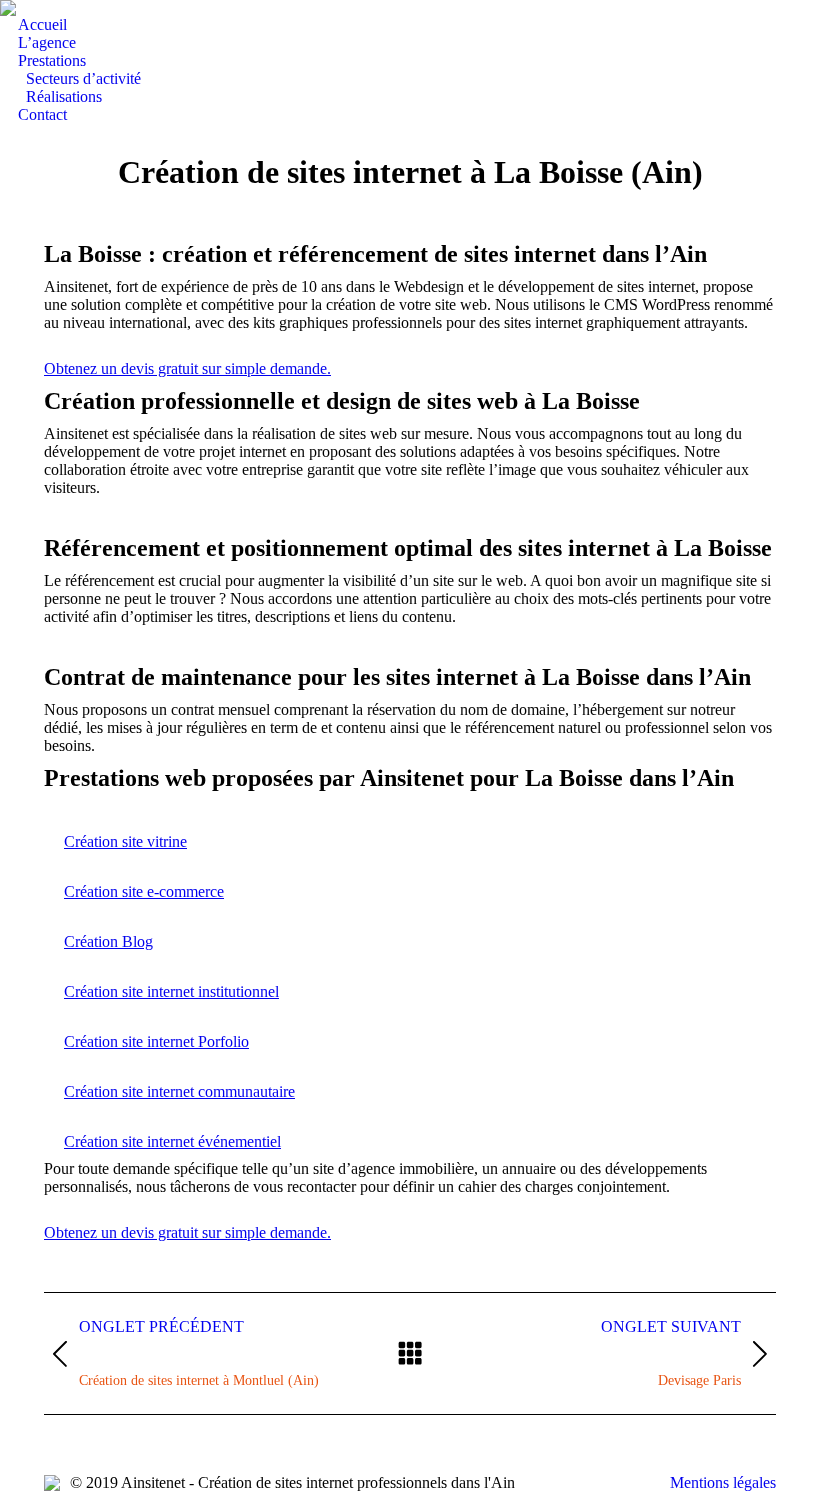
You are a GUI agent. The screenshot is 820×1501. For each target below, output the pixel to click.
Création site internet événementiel (172, 1141)
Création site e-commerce (144, 891)
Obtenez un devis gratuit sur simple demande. (187, 368)
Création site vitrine (125, 841)
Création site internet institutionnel (171, 991)
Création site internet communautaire (179, 1091)
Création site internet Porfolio (156, 1041)
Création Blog (108, 941)
